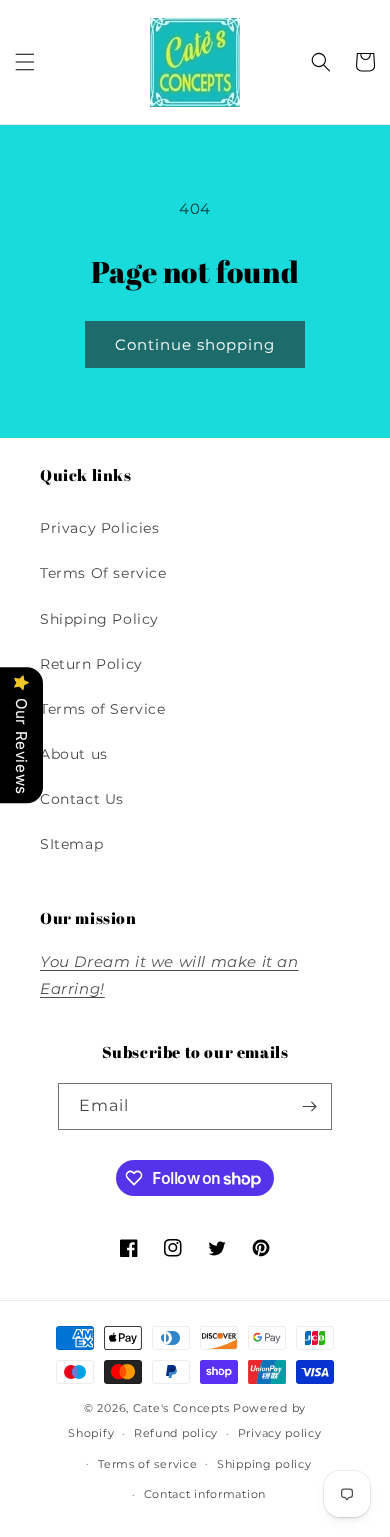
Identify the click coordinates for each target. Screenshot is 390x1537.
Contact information (205, 1494)
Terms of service (147, 1464)
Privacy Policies (100, 528)
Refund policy (176, 1433)
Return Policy (91, 664)
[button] (25, 62)
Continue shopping (195, 344)
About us (74, 754)
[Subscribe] (309, 1106)
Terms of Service (103, 709)
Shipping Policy (99, 619)
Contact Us (82, 799)
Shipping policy (264, 1464)
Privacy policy (280, 1433)
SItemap (71, 844)
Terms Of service (103, 573)
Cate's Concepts (181, 1408)
